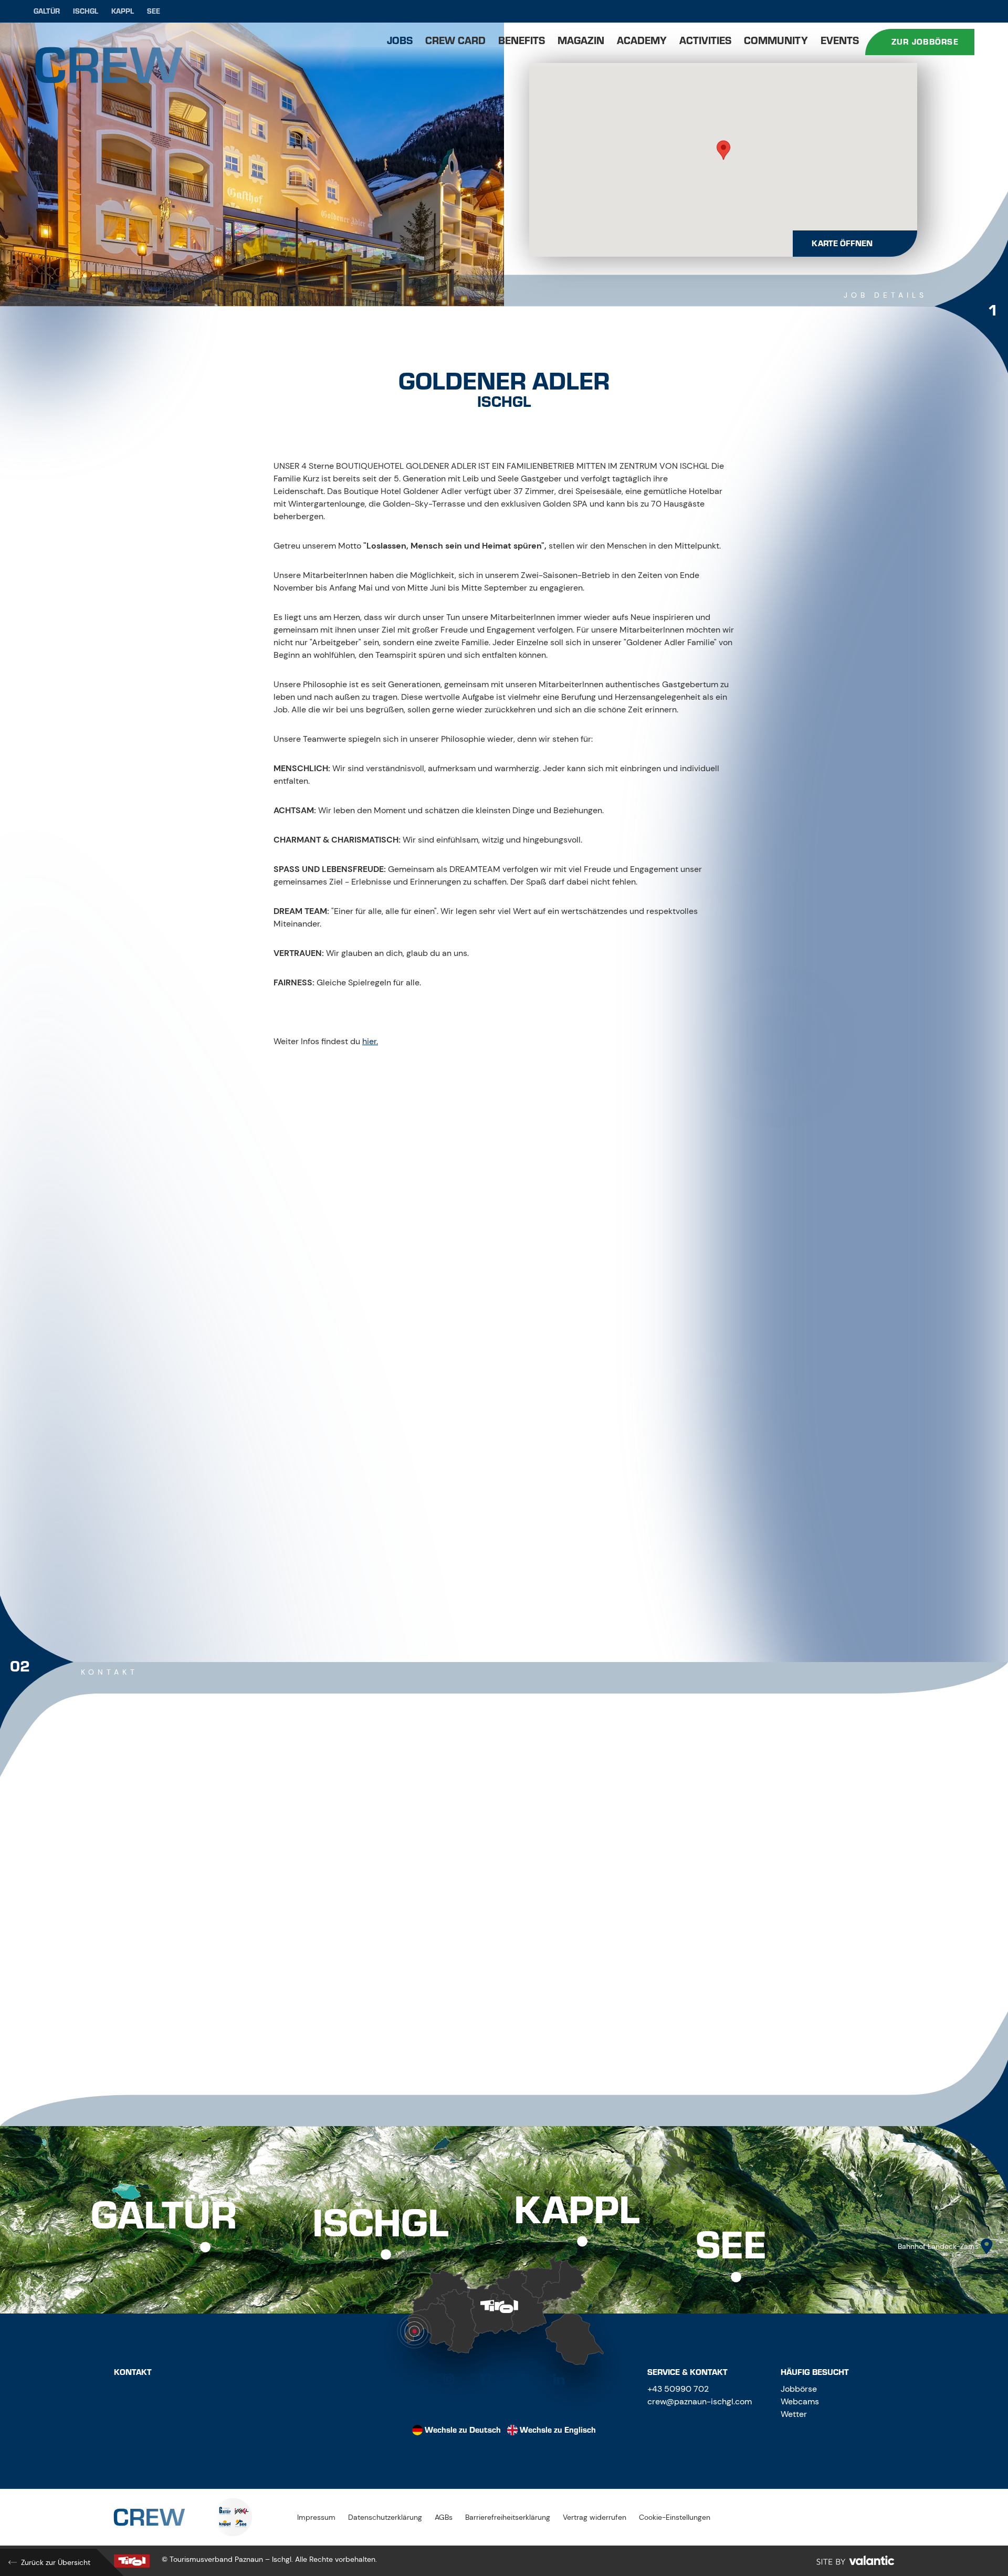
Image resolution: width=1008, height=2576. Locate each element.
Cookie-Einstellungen (675, 2517)
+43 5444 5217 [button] (319, 1939)
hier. (370, 1041)
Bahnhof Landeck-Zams (938, 2246)
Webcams (800, 2401)
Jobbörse (799, 2389)
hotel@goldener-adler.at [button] (342, 1985)
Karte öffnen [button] (842, 244)
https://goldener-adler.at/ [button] (339, 2008)
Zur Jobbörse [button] (925, 42)
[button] (723, 150)
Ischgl (86, 11)
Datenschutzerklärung (385, 2517)
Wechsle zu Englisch (558, 2430)
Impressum (316, 2517)
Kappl (123, 11)
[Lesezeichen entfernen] (716, 354)
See (154, 11)
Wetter (794, 2414)
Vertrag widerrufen (595, 2517)
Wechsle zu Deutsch (463, 2430)
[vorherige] (473, 1573)
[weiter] (535, 1573)
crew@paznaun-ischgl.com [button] (700, 2401)
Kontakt (133, 2372)
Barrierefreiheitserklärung (508, 2517)
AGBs (444, 2517)
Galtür (47, 11)
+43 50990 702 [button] (678, 2389)
